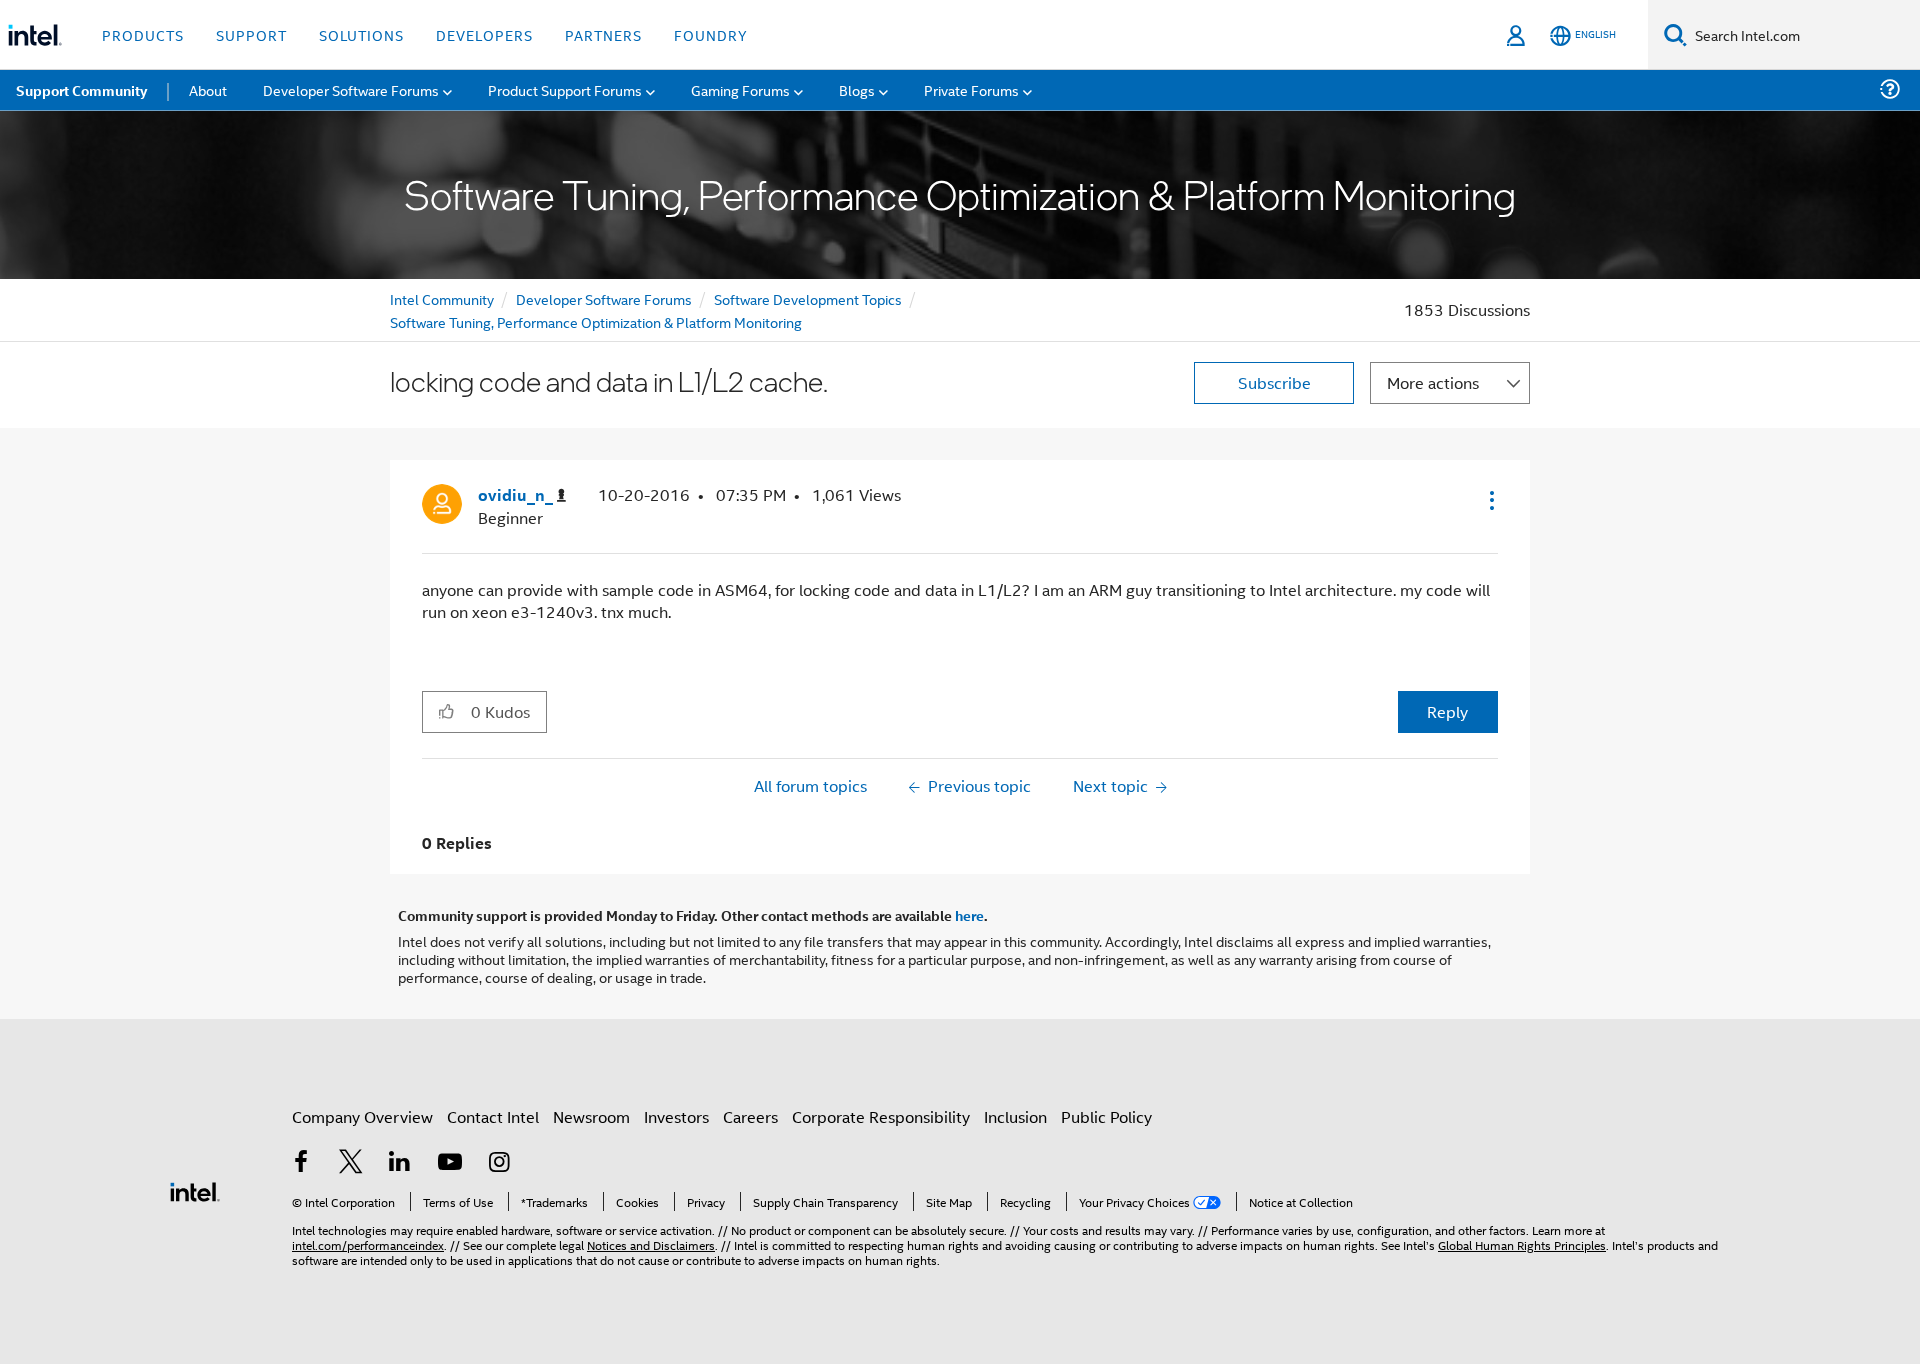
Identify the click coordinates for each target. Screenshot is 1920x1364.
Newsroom (591, 1116)
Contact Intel (493, 1116)
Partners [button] (603, 34)
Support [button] (251, 34)
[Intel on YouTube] (450, 1163)
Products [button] (143, 34)
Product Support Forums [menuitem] (565, 89)
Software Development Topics (808, 298)
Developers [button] (484, 34)
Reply (1447, 711)
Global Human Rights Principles (1522, 1244)
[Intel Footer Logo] (195, 1189)
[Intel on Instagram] (499, 1163)
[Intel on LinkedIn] (400, 1163)
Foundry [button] (711, 34)
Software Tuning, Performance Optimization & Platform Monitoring (596, 321)
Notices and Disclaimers (651, 1244)
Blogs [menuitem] (857, 89)
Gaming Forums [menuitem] (740, 89)
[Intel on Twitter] (351, 1163)
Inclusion (1015, 1116)
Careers (750, 1116)
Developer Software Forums (604, 298)
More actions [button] (1433, 382)
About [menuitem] (208, 89)
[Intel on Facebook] (301, 1163)
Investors (676, 1116)
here (969, 915)
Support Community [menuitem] (81, 90)
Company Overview (362, 1116)
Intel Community (442, 298)
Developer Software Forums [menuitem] (351, 89)
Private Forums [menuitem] (971, 89)
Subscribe (1274, 382)
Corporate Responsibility (881, 1116)
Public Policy (1106, 1116)
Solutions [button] (361, 34)
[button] (1490, 500)
